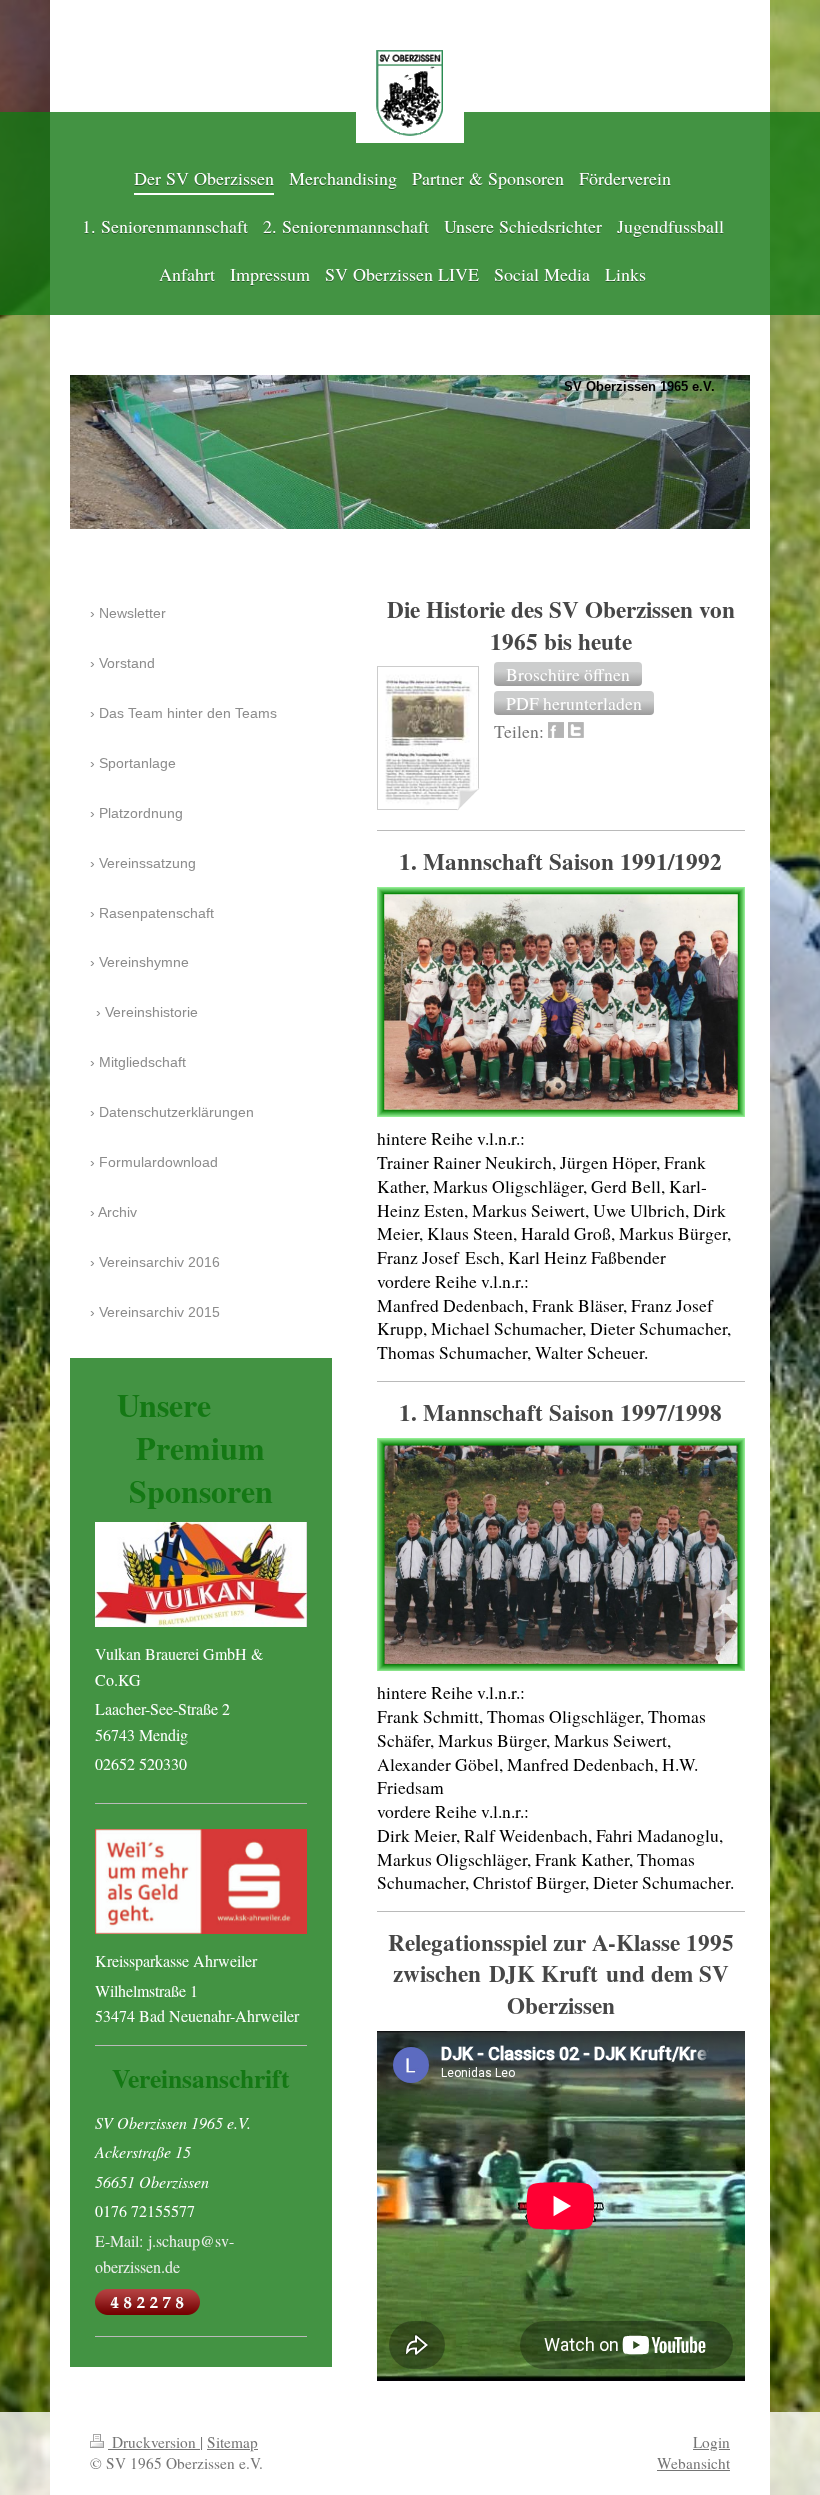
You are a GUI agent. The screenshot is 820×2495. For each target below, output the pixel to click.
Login (711, 2442)
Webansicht (693, 2463)
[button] (568, 674)
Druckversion (154, 2442)
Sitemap (232, 2442)
